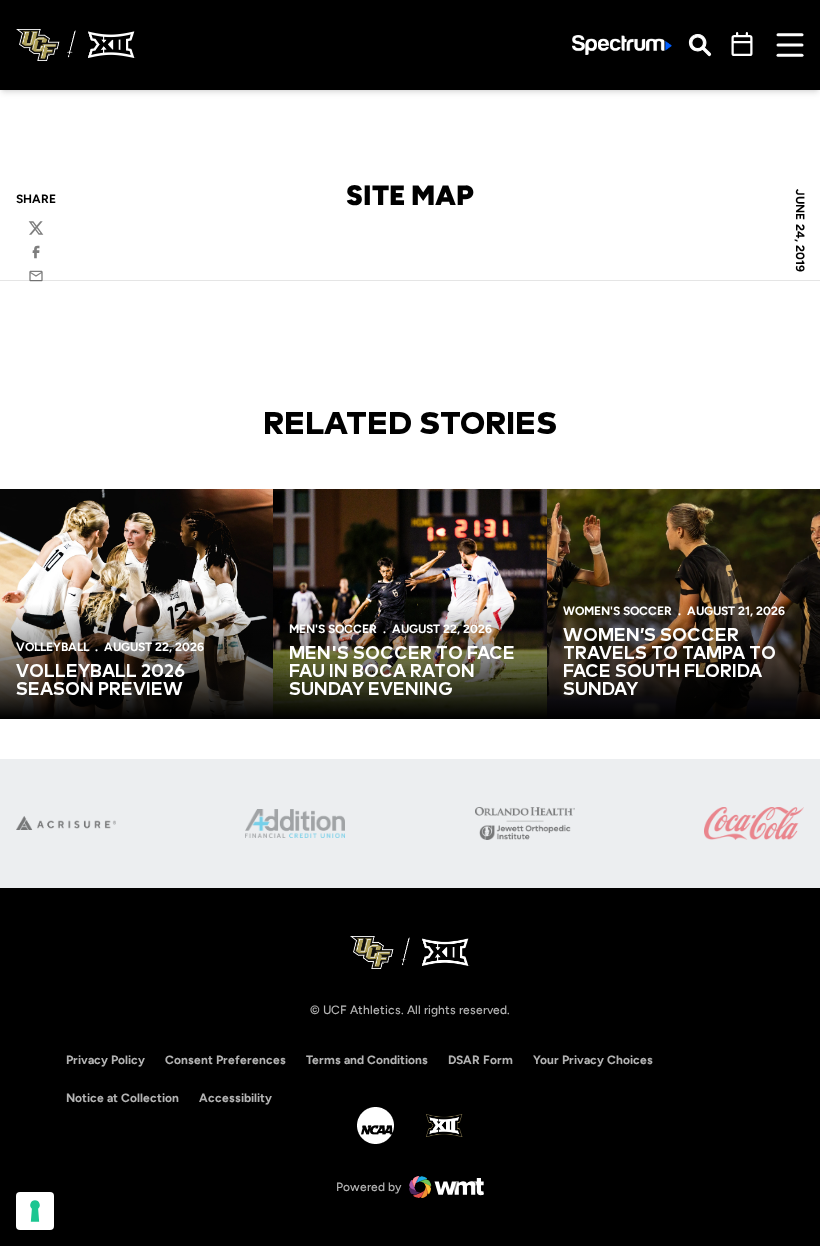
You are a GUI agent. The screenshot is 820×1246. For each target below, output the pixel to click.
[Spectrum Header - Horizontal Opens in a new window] (622, 45)
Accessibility (235, 1097)
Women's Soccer (617, 611)
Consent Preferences (225, 1060)
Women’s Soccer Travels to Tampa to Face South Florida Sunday (669, 663)
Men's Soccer (333, 629)
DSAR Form (480, 1060)
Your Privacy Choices (593, 1060)
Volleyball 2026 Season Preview (100, 681)
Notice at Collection (122, 1098)
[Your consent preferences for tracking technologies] (35, 1211)
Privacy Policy (105, 1060)
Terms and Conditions (367, 1060)
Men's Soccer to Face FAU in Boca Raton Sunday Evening (402, 672)
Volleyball (52, 647)
